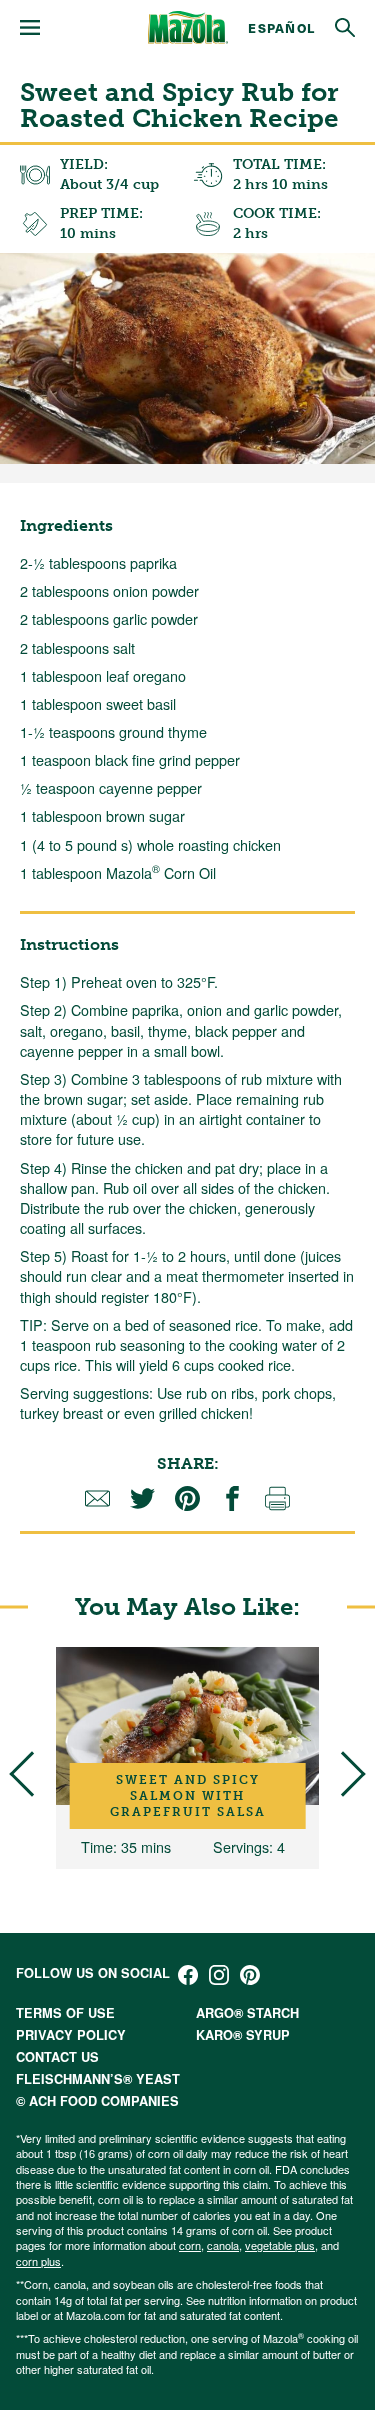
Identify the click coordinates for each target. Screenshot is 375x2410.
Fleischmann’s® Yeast (98, 2079)
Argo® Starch (247, 2013)
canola (223, 2245)
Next (342, 1774)
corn (190, 2245)
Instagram (219, 1975)
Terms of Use (65, 2013)
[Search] (345, 28)
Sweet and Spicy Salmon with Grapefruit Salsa (188, 1796)
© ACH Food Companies (97, 2101)
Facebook (188, 1975)
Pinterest (250, 1975)
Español (281, 27)
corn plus (38, 2261)
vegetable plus (280, 2245)
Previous (31, 1774)
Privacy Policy (71, 2035)
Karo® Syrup (243, 2035)
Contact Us (57, 2057)
